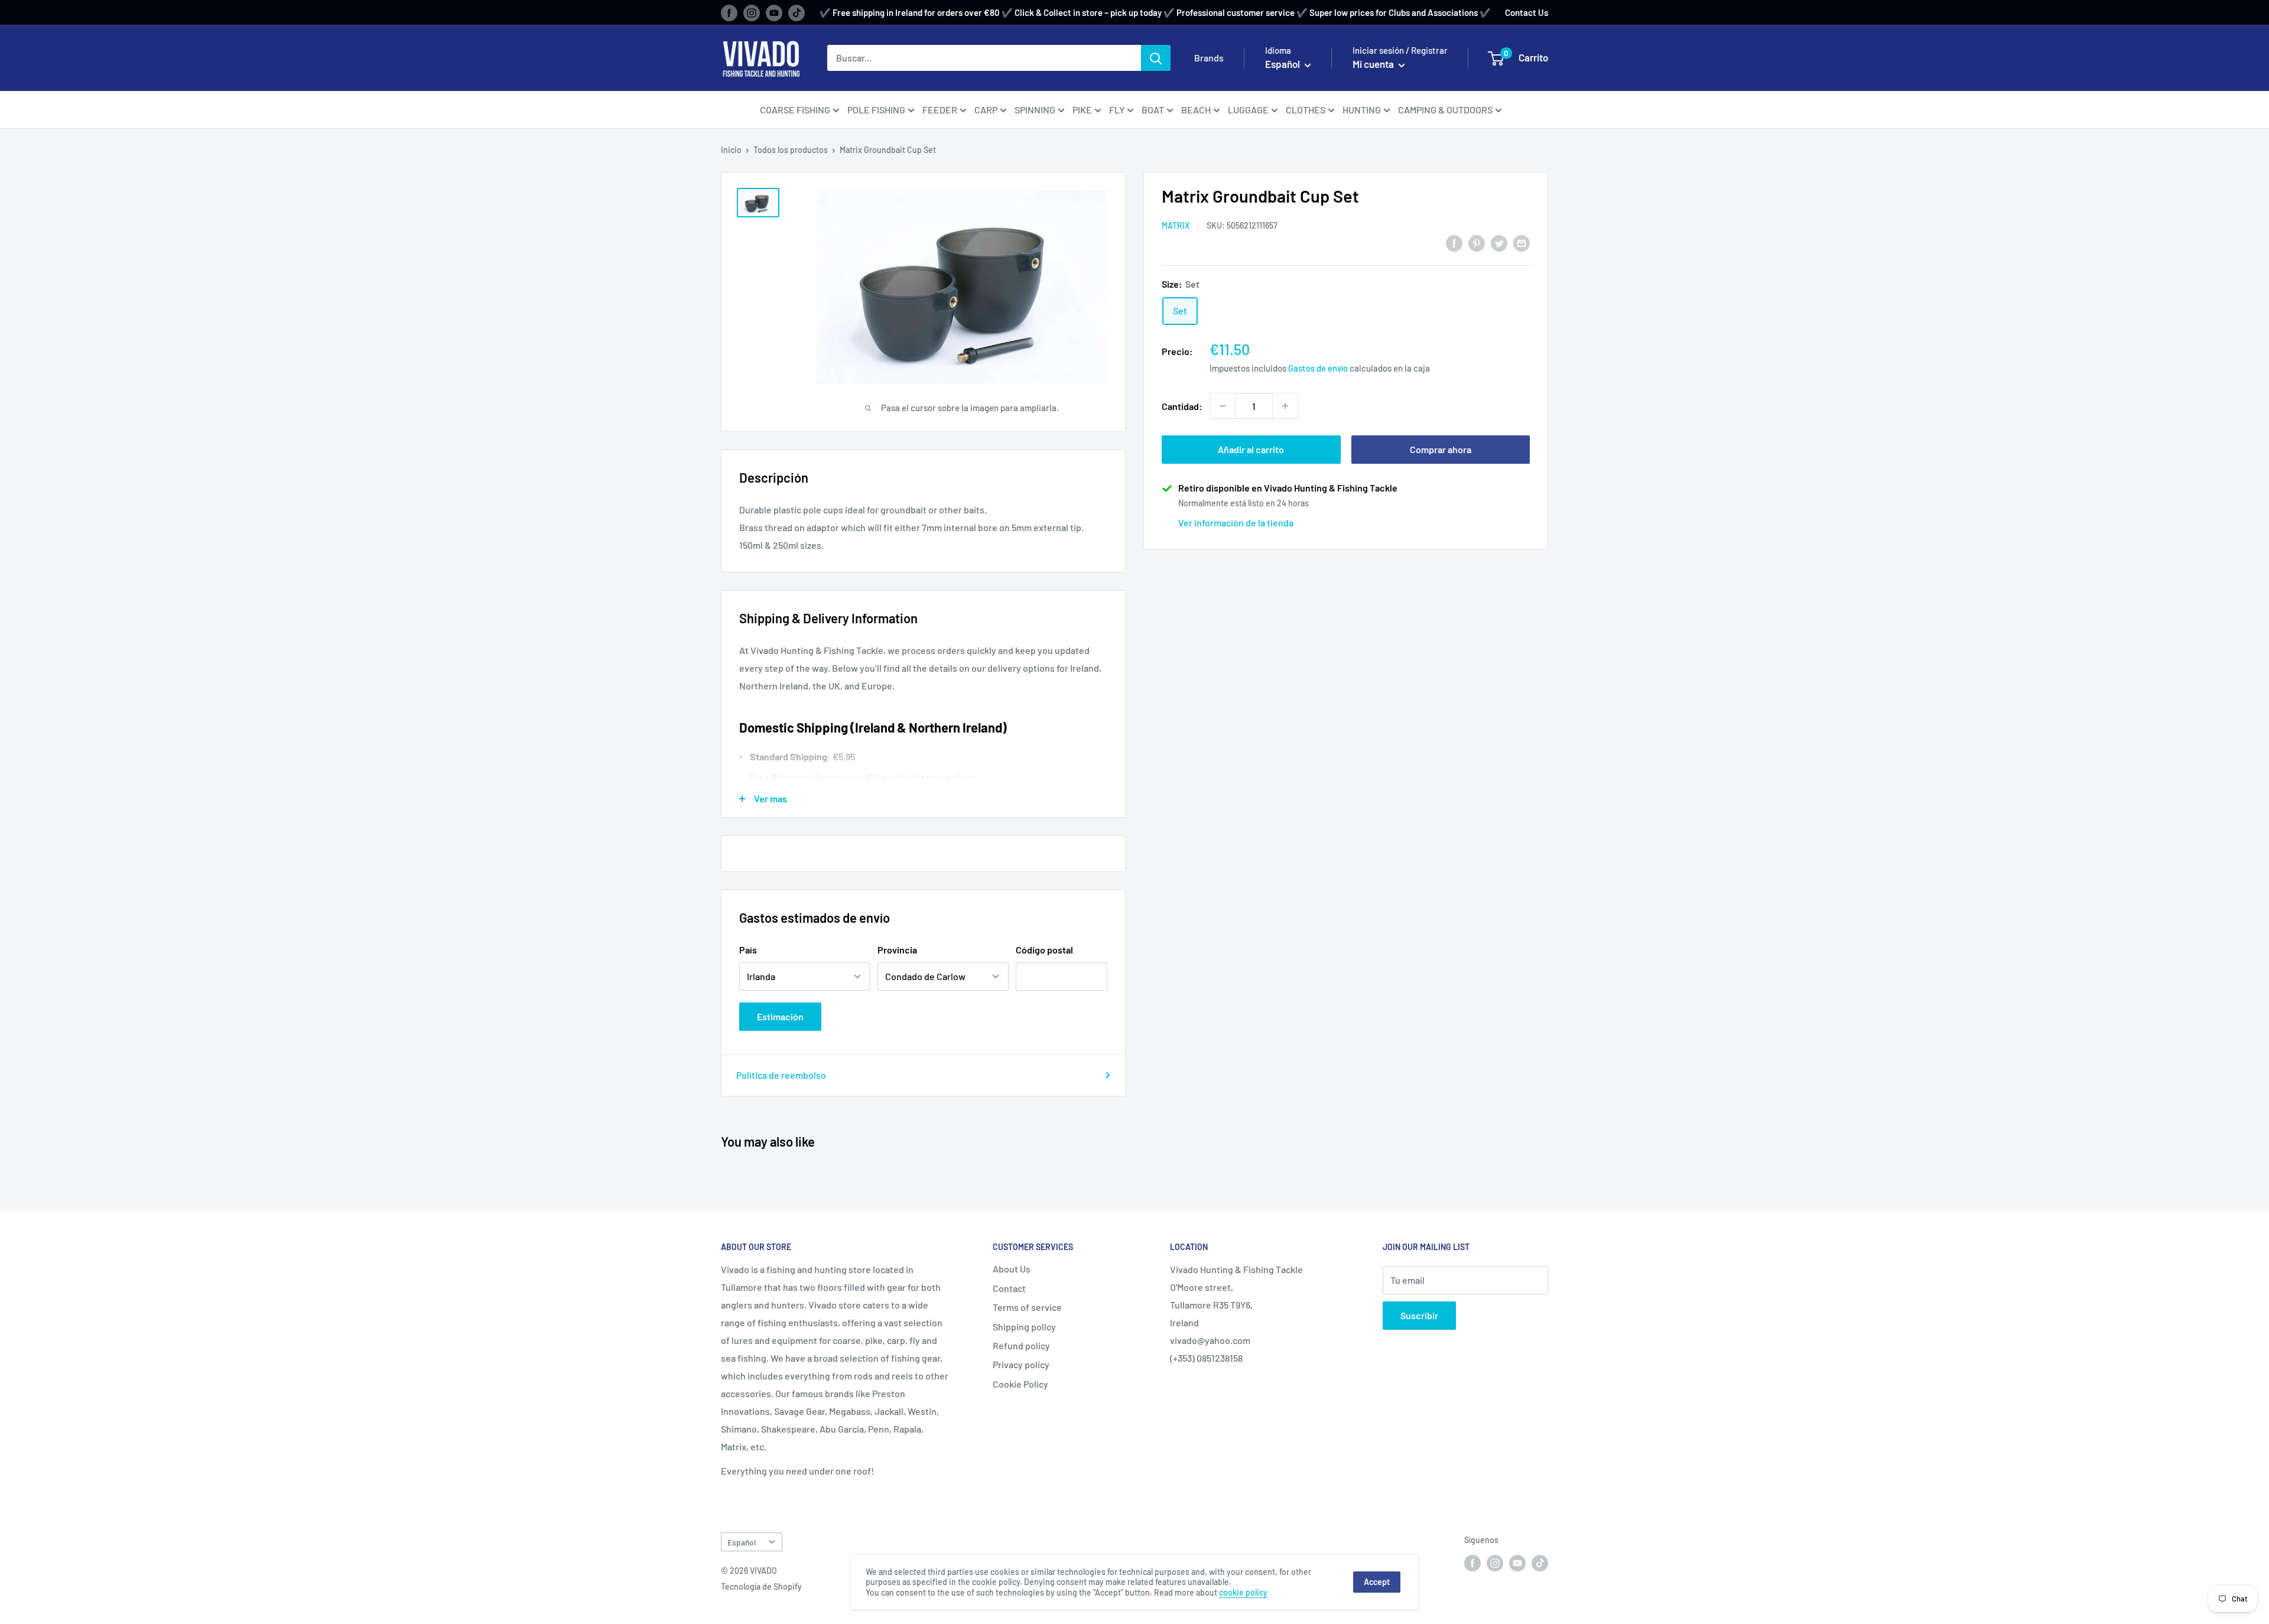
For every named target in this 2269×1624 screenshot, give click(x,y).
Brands (1209, 58)
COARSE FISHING (795, 110)
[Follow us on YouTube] (774, 12)
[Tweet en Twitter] (1499, 243)
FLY (1117, 110)
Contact (1009, 1288)
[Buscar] (1156, 58)
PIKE (1082, 110)
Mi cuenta (1374, 64)
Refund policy (1021, 1345)
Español (742, 1542)
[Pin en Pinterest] (1477, 243)
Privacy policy (1021, 1364)
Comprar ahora (1441, 449)
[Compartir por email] (1522, 243)
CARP (986, 110)
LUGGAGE (1248, 110)
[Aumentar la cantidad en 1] (1285, 406)
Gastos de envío (1318, 368)
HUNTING (1362, 110)
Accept (1377, 1582)
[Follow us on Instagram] (752, 12)
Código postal (1044, 950)
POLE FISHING (876, 110)
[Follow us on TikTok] (797, 12)
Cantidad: (1182, 406)
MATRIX (1176, 225)
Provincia (897, 950)
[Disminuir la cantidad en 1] (1223, 406)
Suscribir (1419, 1315)
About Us (1012, 1269)
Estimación (780, 1016)
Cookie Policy (1020, 1384)
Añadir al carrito (1251, 449)
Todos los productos (791, 150)
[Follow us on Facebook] (729, 12)
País (748, 950)
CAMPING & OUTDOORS (1445, 110)
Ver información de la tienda (1236, 522)
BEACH (1196, 110)
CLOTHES (1306, 110)
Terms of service (1027, 1307)
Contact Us (1527, 12)
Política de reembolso (781, 1075)
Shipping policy (1024, 1327)
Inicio (731, 150)
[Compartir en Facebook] (1454, 243)
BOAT (1153, 110)
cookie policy (1243, 1592)
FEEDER (940, 110)
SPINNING (1035, 110)
